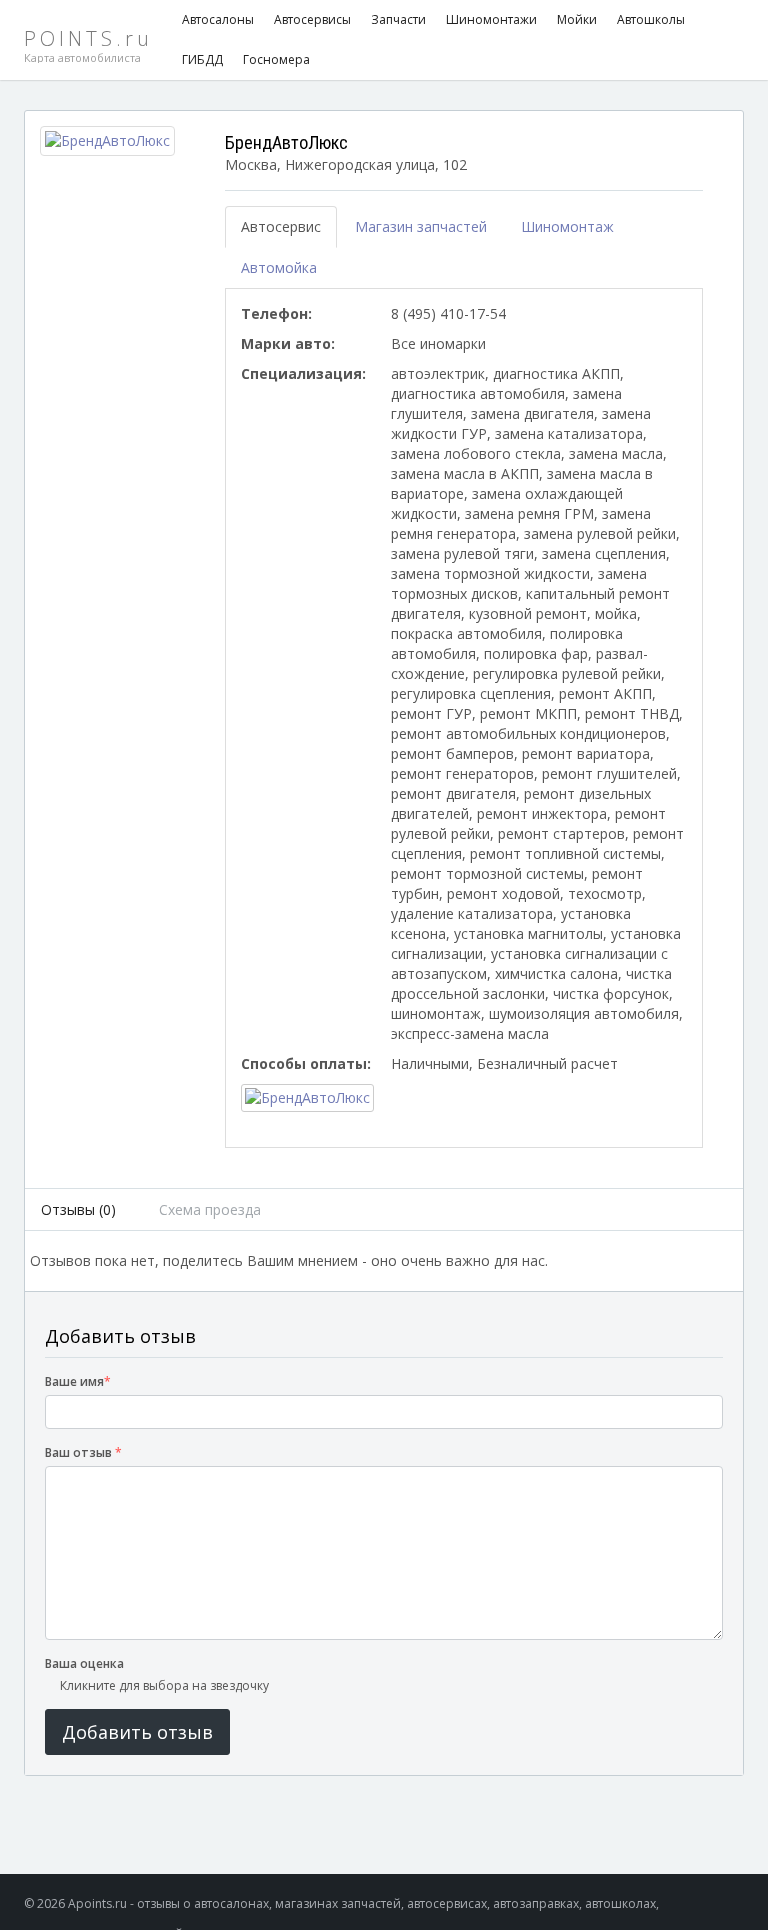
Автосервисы (312, 19)
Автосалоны (218, 19)
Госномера (276, 59)
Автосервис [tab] (281, 226)
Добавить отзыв (137, 1732)
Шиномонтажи (491, 19)
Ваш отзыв (83, 1452)
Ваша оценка (84, 1663)
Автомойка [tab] (279, 267)
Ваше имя (78, 1381)
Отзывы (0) (78, 1209)
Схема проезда (210, 1209)
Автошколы (651, 19)
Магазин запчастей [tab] (421, 226)
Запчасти (398, 19)
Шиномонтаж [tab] (567, 226)
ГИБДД (202, 59)
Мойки (577, 19)
